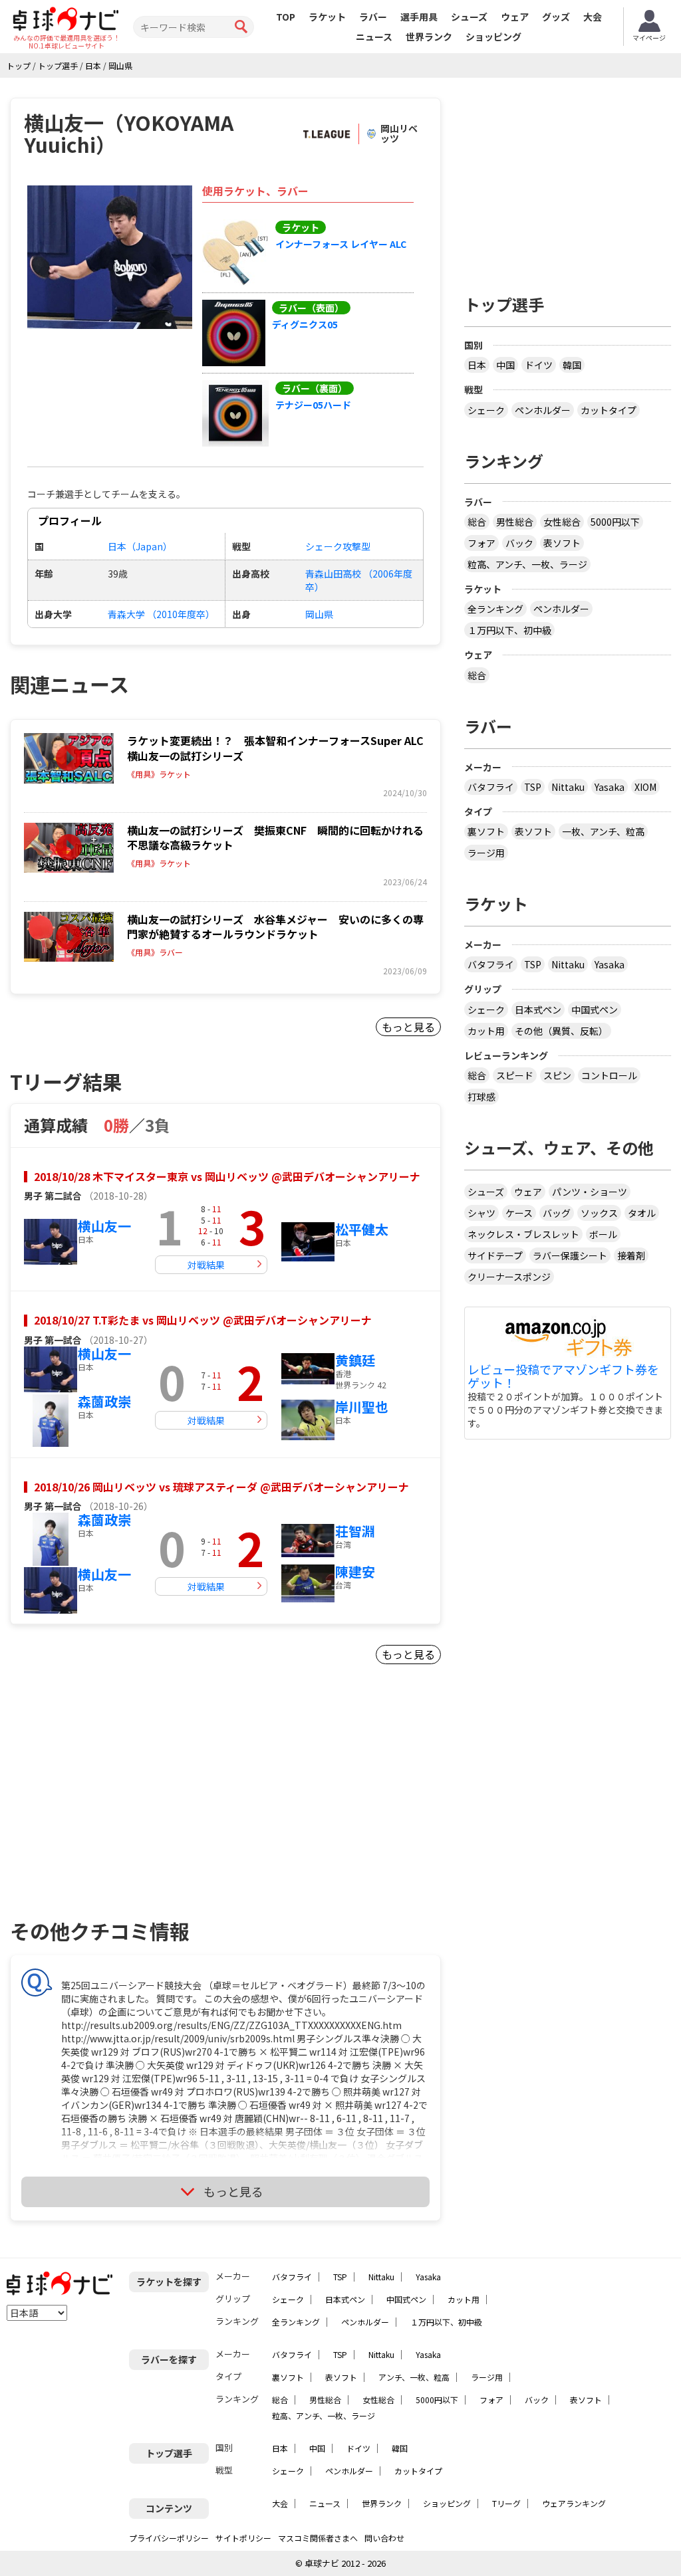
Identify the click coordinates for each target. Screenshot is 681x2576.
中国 (505, 365)
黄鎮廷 (355, 1360)
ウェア (515, 17)
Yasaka (610, 787)
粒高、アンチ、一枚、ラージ (527, 564)
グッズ (556, 17)
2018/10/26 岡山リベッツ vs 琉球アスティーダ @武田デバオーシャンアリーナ (221, 1487)
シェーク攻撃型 (338, 546)
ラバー (373, 17)
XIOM (645, 787)
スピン (557, 1075)
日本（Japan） (140, 546)
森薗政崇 (104, 1401)
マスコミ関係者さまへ (318, 2538)
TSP (533, 787)
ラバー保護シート (570, 1255)
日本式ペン (538, 1010)
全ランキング (495, 609)
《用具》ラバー (155, 952)
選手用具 (419, 17)
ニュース (374, 37)
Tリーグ (506, 2503)
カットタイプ (609, 410)
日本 (477, 365)
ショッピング (493, 37)
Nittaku (568, 787)
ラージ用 (486, 853)
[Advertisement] (124, 1808)
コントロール (609, 1075)
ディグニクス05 (305, 324)
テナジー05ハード (313, 405)
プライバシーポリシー (169, 2538)
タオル (642, 1213)
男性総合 (515, 522)
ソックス (599, 1213)
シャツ (481, 1213)
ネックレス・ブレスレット (523, 1234)
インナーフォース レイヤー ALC (341, 244)
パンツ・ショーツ (590, 1192)
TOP (286, 17)
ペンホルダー (543, 410)
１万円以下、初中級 (509, 630)
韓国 (572, 365)
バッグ (557, 1213)
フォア (481, 543)
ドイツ (539, 365)
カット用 (486, 1031)
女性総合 (562, 522)
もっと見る (408, 1027)
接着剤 (631, 1255)
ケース (519, 1213)
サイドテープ (495, 1255)
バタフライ (491, 787)
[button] (110, 257)
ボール (603, 1234)
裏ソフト (486, 831)
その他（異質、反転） (561, 1031)
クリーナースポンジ (509, 1277)
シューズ (469, 17)
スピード (515, 1075)
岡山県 (319, 614)
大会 (593, 17)
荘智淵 (355, 1531)
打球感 (481, 1097)
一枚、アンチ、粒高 (603, 831)
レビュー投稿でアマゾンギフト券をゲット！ (563, 1376)
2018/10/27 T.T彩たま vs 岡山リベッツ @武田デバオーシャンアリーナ (203, 1320)
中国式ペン (595, 1010)
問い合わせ (384, 2538)
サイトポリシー (243, 2538)
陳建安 (355, 1571)
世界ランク (429, 37)
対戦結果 (206, 1265)
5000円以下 (615, 522)
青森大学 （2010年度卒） (161, 614)
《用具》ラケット (159, 774)
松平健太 (362, 1229)
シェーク (486, 410)
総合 (477, 522)
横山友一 (104, 1226)
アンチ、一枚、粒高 (414, 2377)
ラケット (327, 17)
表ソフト (562, 543)
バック (519, 543)
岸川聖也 (362, 1407)
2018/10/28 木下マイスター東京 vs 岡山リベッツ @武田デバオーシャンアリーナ (227, 1176)
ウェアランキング (574, 2503)
